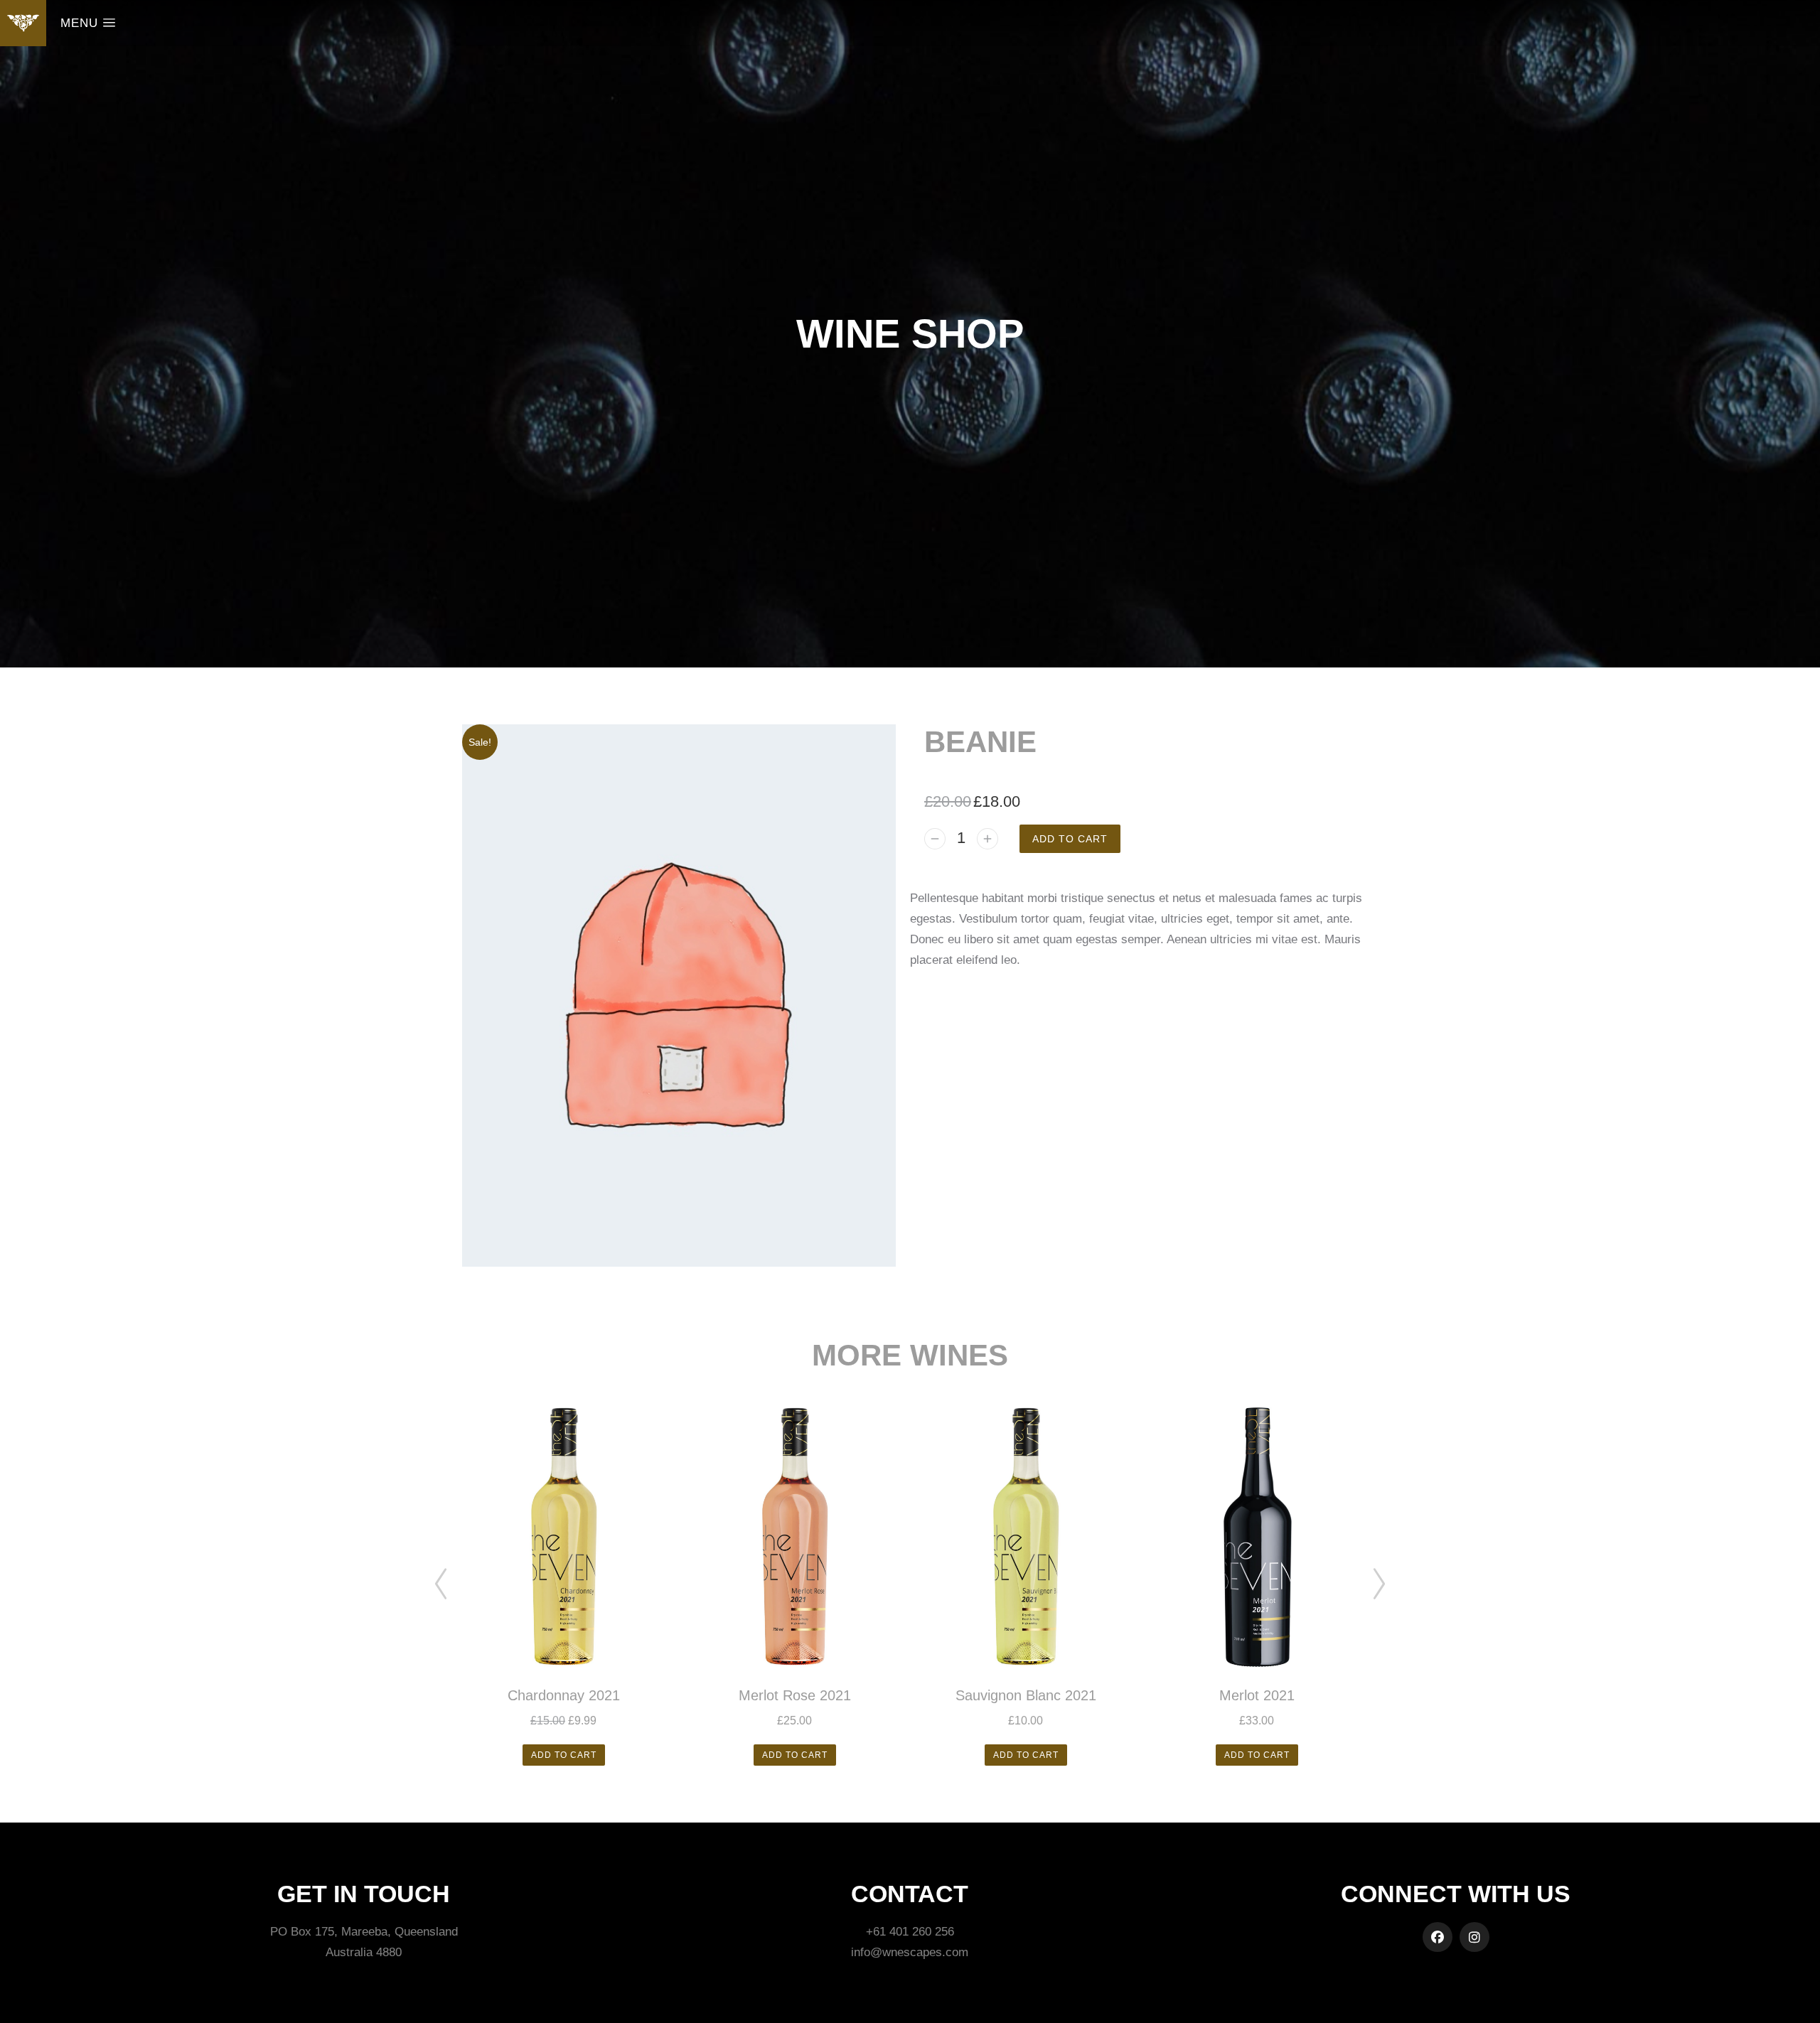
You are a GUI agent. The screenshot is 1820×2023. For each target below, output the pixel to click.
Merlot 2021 (1257, 1695)
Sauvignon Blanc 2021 (1026, 1695)
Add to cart (1070, 839)
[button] (441, 1584)
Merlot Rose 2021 (795, 1695)
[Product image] (563, 1537)
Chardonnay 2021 (564, 1695)
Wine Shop (910, 334)
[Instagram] (1474, 1937)
